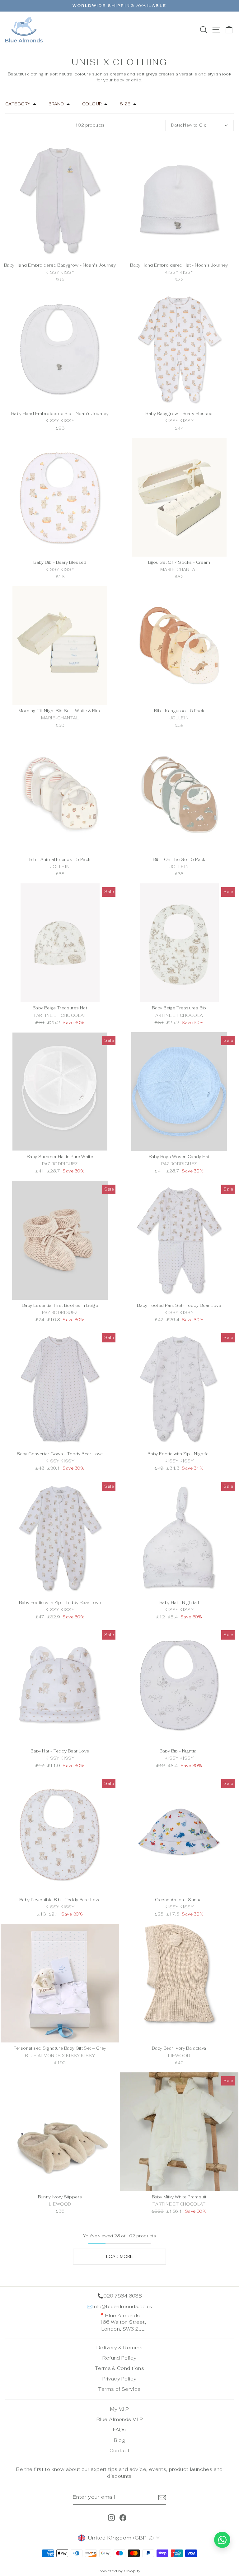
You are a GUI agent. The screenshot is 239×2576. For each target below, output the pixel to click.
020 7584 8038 (122, 2296)
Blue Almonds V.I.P (119, 2419)
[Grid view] (6, 125)
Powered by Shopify (119, 2571)
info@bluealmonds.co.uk (123, 2306)
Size (125, 104)
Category (18, 104)
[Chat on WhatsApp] (222, 2540)
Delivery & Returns (119, 2348)
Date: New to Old (189, 125)
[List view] (14, 125)
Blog (120, 2440)
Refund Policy (119, 2358)
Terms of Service (119, 2389)
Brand (56, 104)
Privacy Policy (119, 2379)
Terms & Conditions (119, 2368)
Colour (92, 104)
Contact (120, 2450)
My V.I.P (119, 2409)
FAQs (119, 2430)
